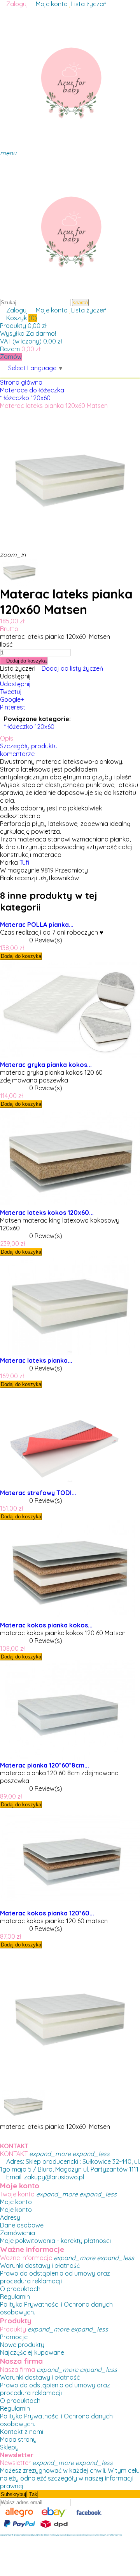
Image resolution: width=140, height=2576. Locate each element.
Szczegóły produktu (29, 746)
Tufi (24, 862)
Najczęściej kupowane (32, 2352)
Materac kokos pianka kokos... (46, 1625)
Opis (7, 738)
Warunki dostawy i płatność (40, 2265)
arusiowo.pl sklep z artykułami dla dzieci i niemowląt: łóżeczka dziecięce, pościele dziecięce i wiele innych (60, 2535)
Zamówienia (17, 2233)
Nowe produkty (22, 2345)
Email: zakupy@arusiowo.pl (44, 2177)
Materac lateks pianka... (36, 1360)
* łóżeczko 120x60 (29, 727)
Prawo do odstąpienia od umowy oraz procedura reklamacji (55, 2277)
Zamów (11, 357)
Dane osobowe (22, 2225)
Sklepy (9, 2447)
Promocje (14, 2337)
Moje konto (16, 2202)
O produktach (20, 2289)
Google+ (12, 699)
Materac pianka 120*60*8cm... (45, 1765)
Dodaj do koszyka (26, 661)
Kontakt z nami (22, 2432)
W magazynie (20, 870)
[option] (23, 572)
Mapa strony (18, 2439)
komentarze (17, 754)
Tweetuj (11, 692)
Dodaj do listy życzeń (72, 668)
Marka (9, 862)
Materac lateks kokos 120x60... (47, 1213)
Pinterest (13, 707)
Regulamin (15, 2297)
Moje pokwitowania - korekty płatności (55, 2241)
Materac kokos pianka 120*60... (47, 1913)
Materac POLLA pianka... (37, 925)
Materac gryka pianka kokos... (46, 1065)
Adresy (10, 2217)
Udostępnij (15, 684)
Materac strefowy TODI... (38, 1493)
